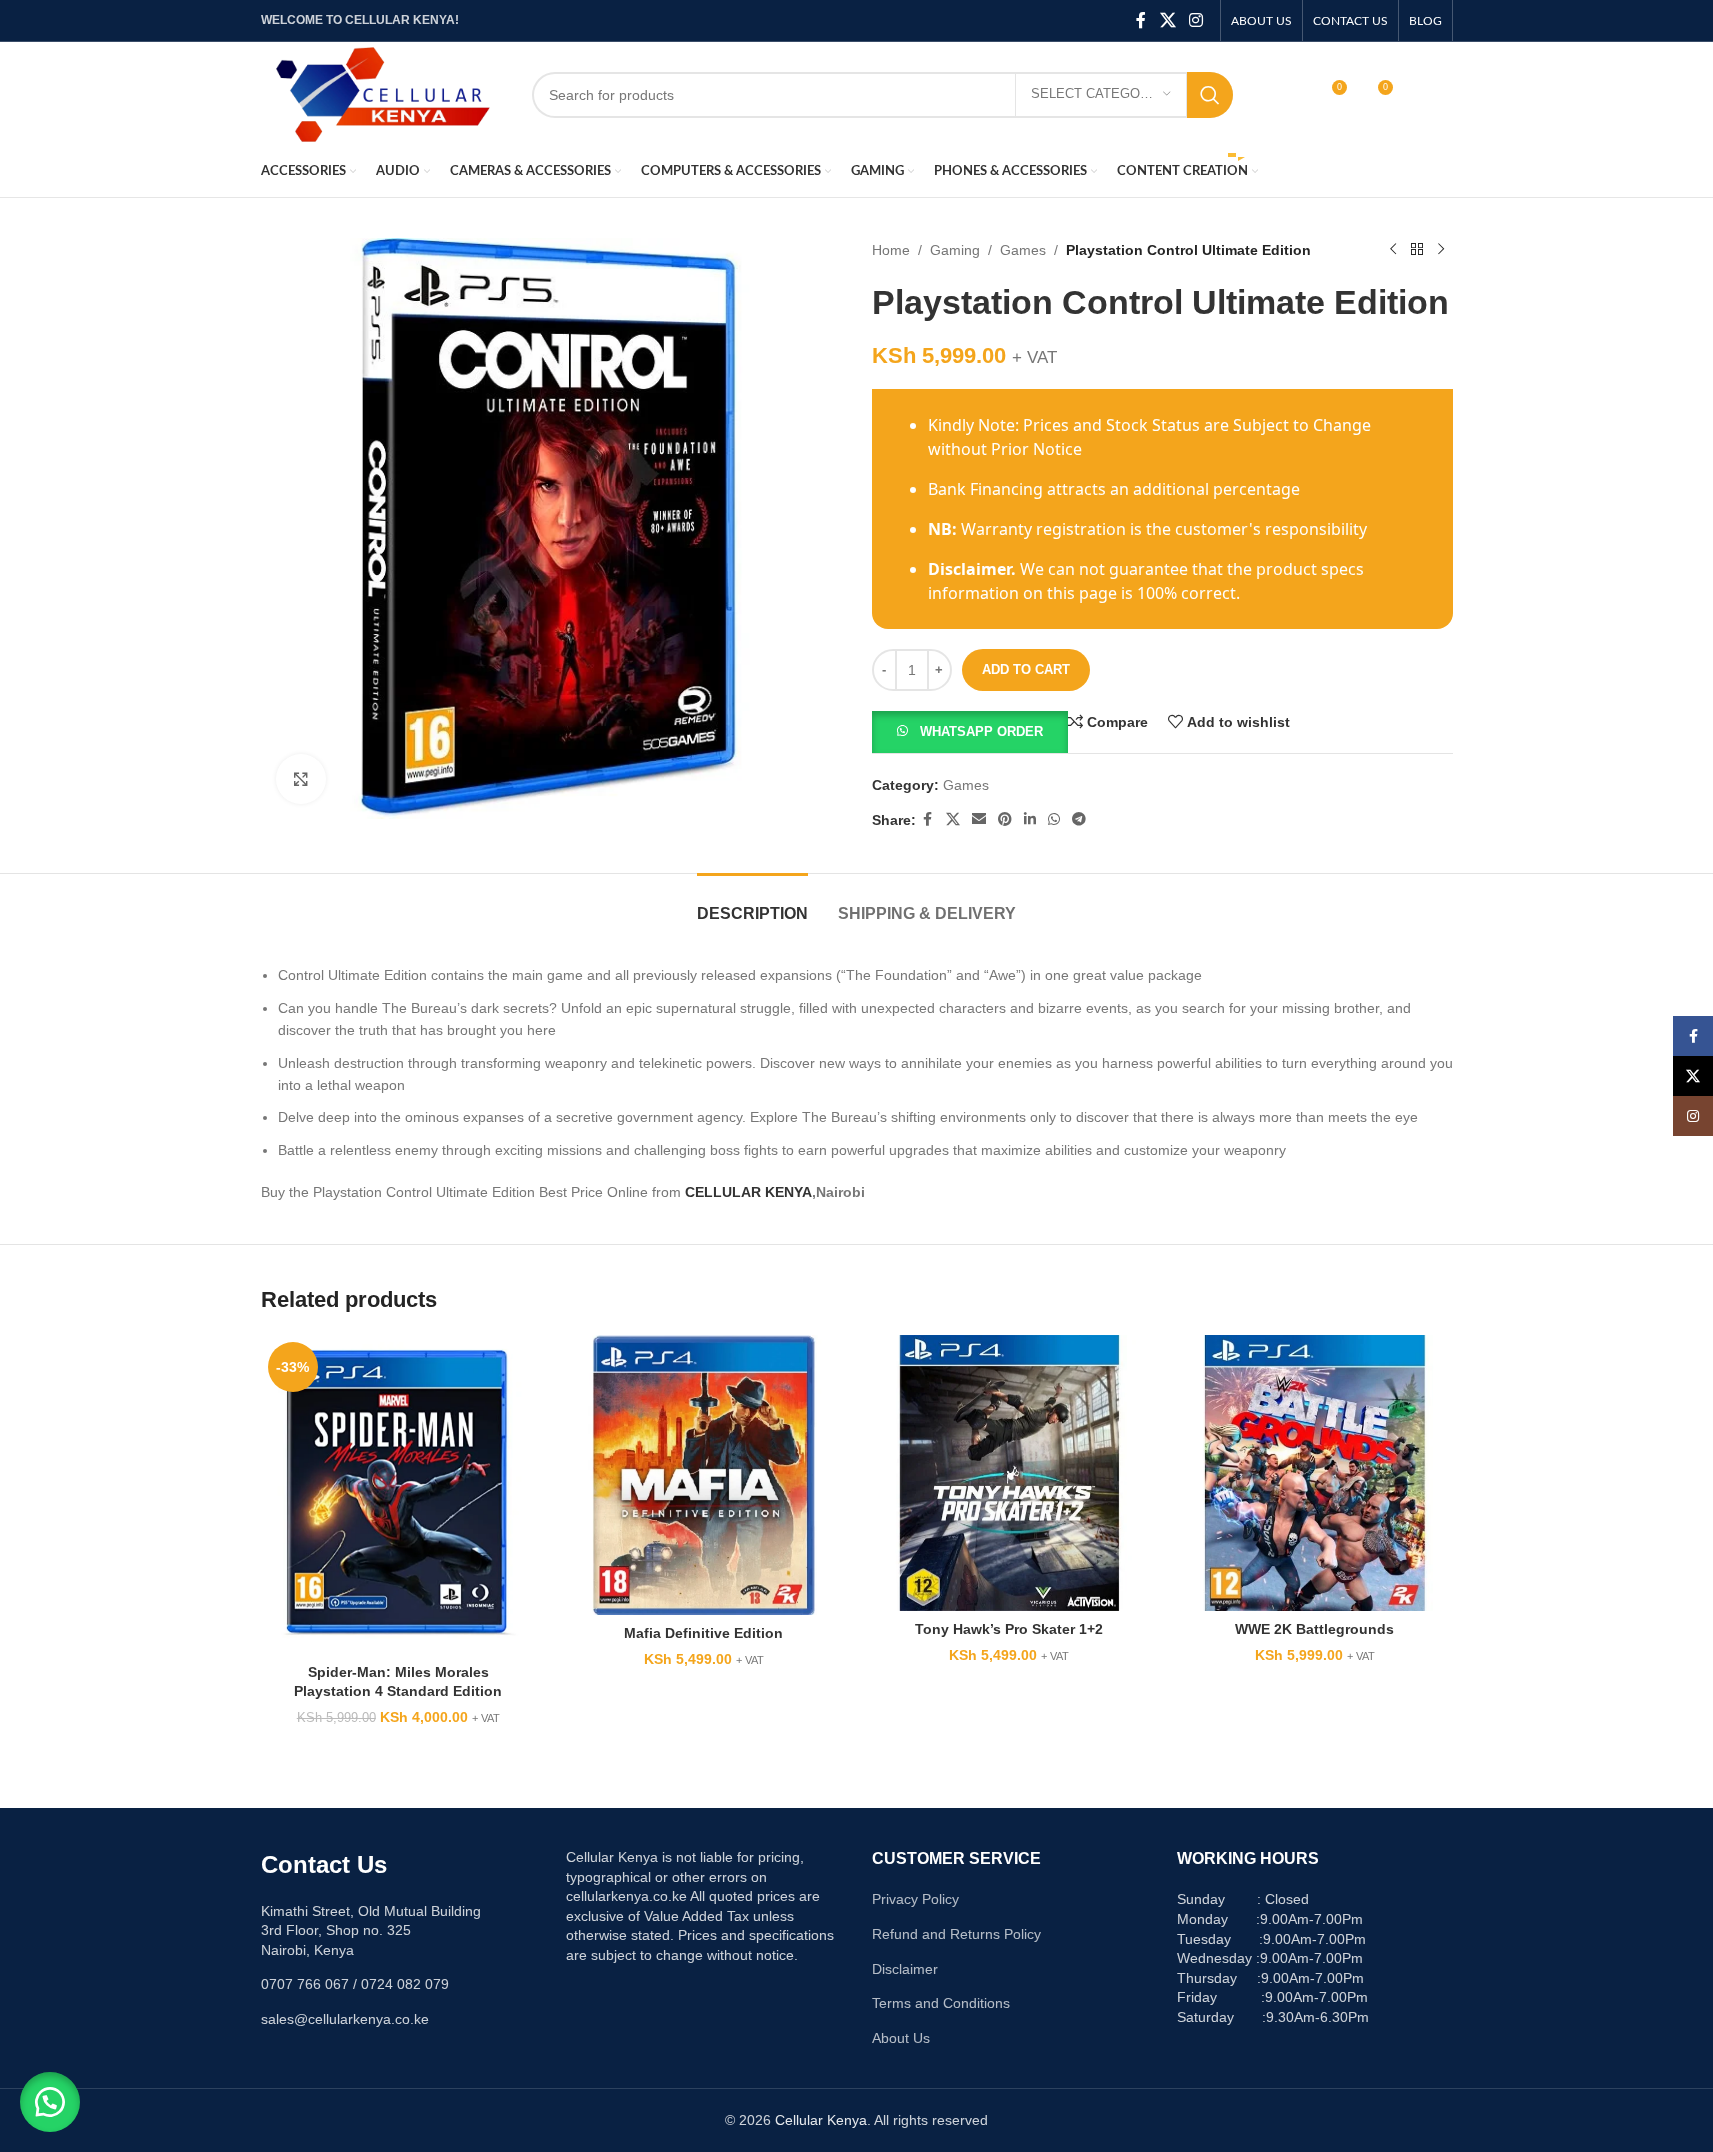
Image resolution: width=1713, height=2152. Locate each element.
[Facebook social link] (1141, 20)
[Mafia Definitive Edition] (704, 1474)
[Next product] (1441, 250)
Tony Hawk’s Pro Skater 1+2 (1009, 1629)
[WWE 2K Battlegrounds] (1315, 1473)
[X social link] (1167, 20)
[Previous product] (1393, 250)
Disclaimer (905, 1969)
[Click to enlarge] (301, 779)
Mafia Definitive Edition (703, 1633)
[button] (970, 731)
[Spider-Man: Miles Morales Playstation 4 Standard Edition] (399, 1494)
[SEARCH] (1210, 95)
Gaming (955, 250)
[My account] (1288, 95)
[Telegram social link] (1079, 819)
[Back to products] (1417, 250)
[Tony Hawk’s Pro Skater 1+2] (1010, 1473)
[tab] (752, 903)
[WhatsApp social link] (1054, 819)
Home (891, 250)
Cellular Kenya (821, 2120)
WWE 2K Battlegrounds (1314, 1629)
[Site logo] (381, 93)
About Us (901, 2038)
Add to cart (1026, 669)
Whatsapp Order (981, 731)
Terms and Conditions (941, 2003)
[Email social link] (979, 819)
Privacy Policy (915, 1899)
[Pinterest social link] (1005, 819)
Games (1023, 250)
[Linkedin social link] (1030, 819)
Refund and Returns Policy (956, 1934)
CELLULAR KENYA (748, 1192)
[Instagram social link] (1195, 20)
